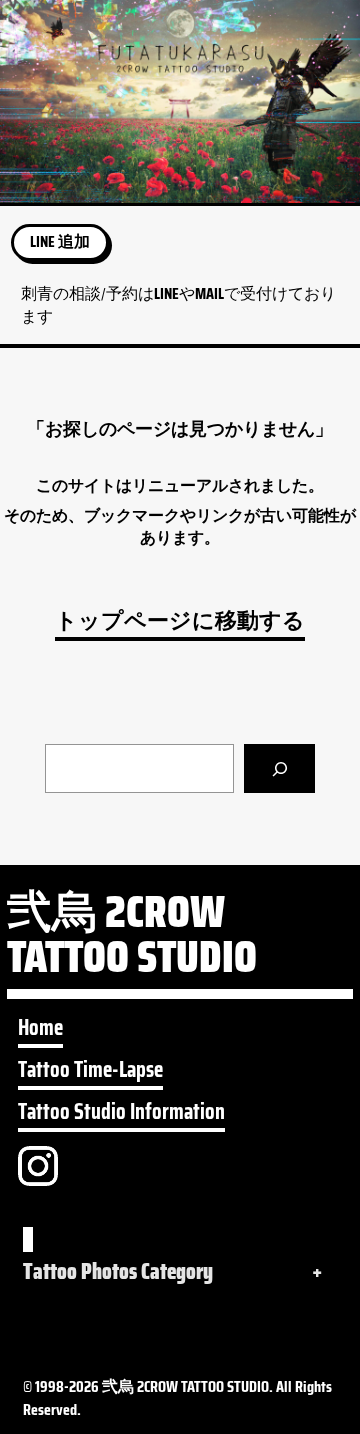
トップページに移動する (180, 621)
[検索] (279, 768)
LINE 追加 (60, 241)
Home (40, 1028)
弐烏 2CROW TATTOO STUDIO (132, 940)
